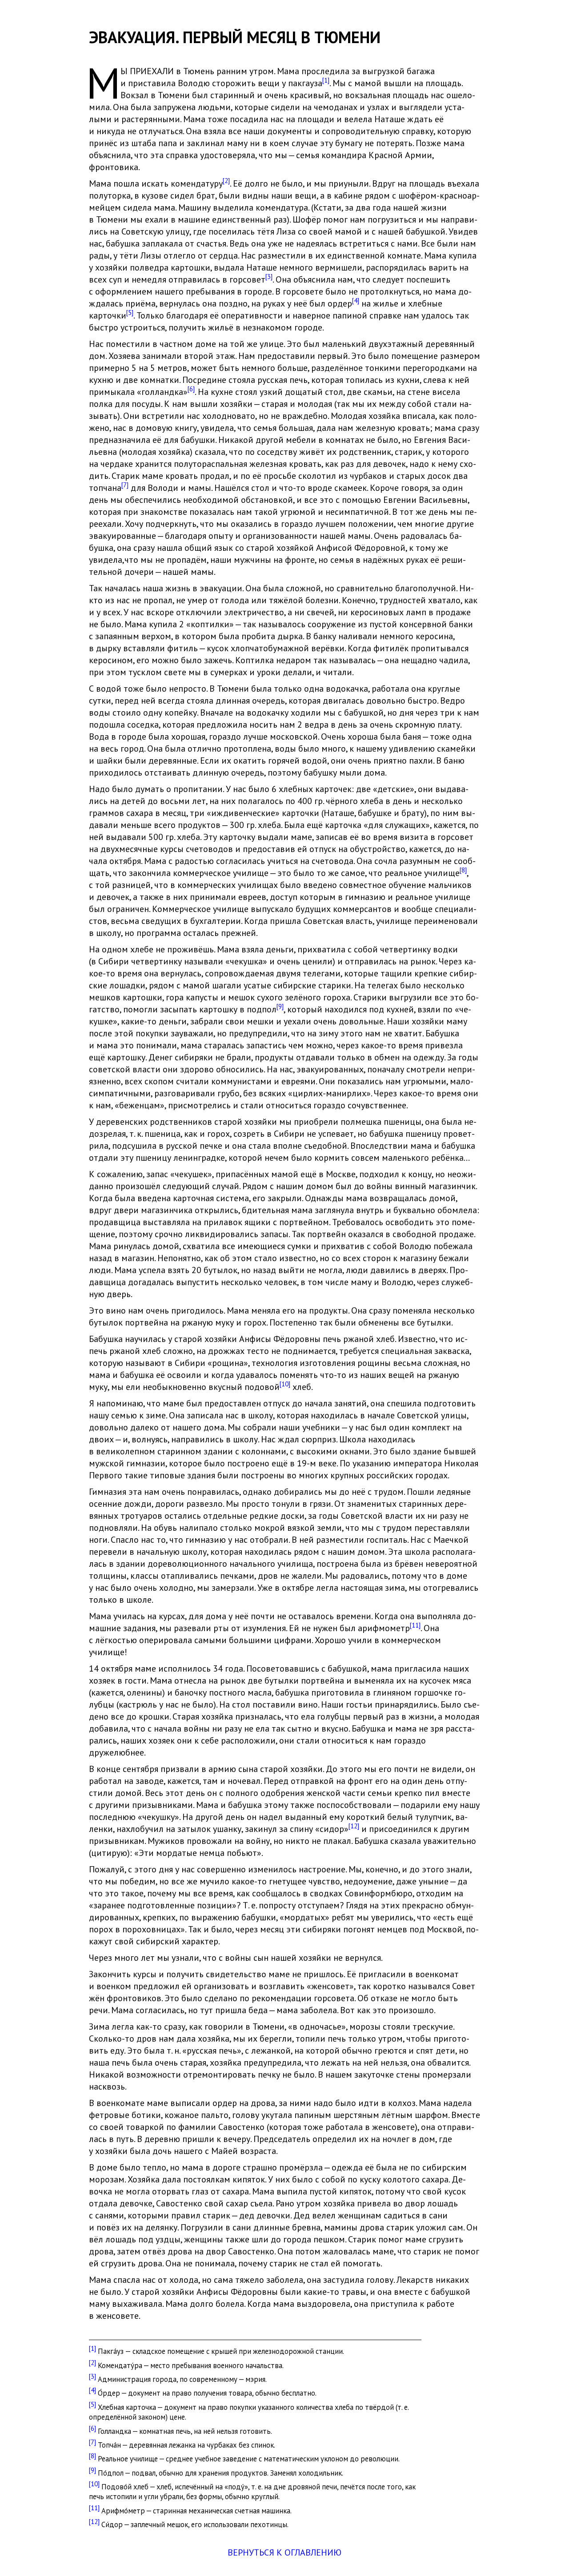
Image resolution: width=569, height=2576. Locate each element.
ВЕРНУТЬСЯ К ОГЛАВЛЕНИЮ (284, 2552)
